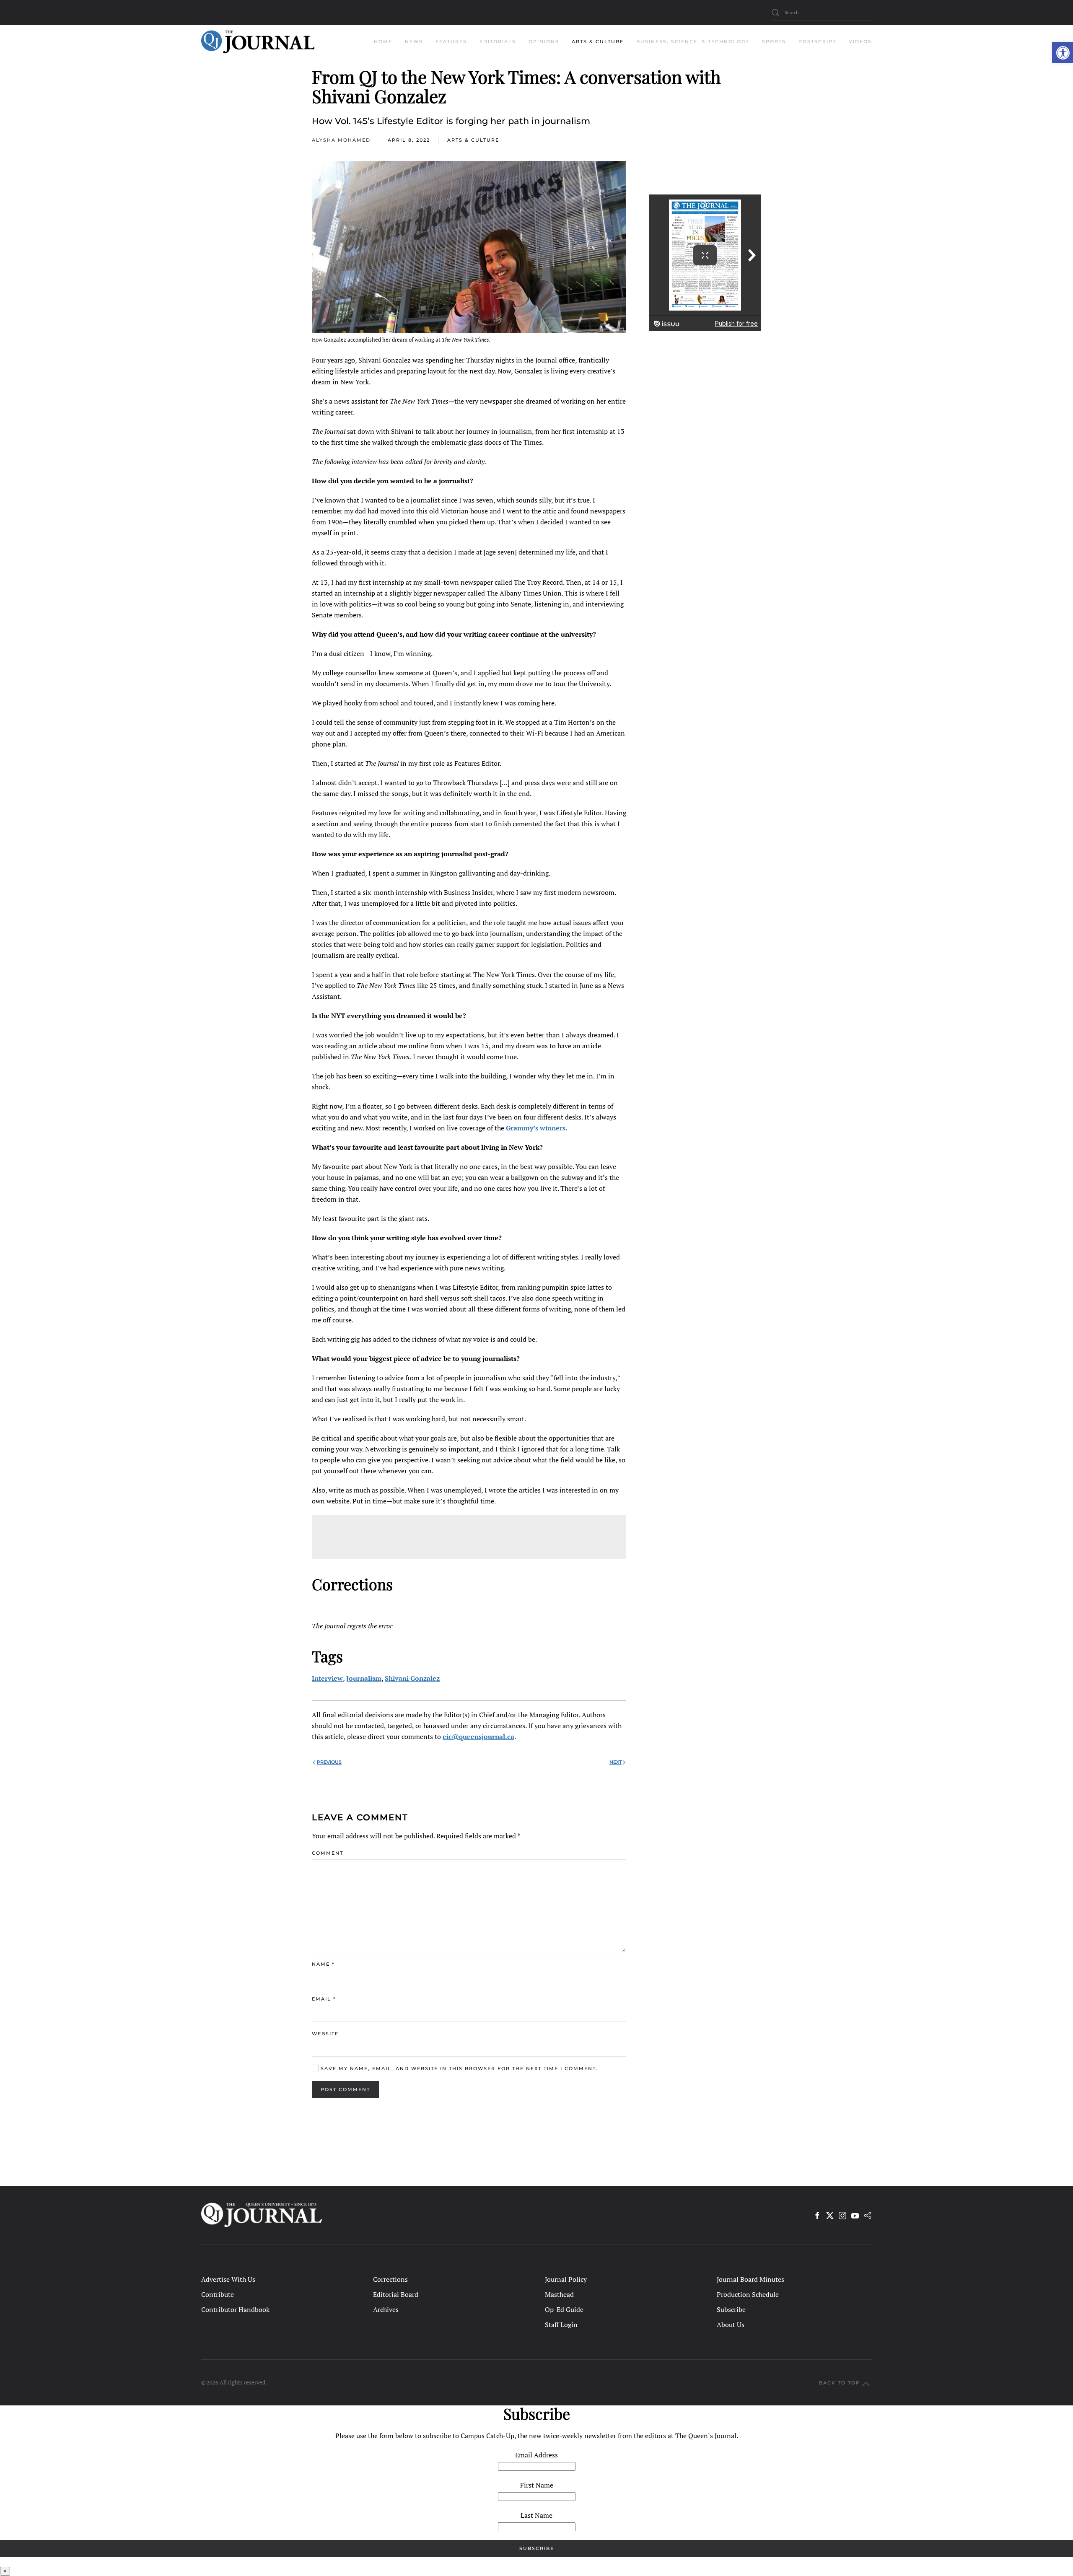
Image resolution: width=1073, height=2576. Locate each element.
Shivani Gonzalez (412, 1678)
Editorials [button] (498, 41)
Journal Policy (566, 2279)
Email (324, 1999)
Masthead (559, 2294)
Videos (860, 41)
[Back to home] (258, 42)
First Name (537, 2485)
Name (323, 1964)
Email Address (536, 2455)
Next (616, 1762)
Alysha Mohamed (341, 140)
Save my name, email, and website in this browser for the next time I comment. (458, 2068)
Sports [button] (774, 41)
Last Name (536, 2515)
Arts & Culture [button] (598, 41)
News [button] (414, 41)
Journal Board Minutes (750, 2279)
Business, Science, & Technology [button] (693, 41)
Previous (329, 1762)
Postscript (817, 41)
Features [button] (451, 41)
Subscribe (731, 2309)
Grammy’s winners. (537, 1128)
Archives (386, 2309)
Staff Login (561, 2325)
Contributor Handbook (235, 2309)
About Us (731, 2325)
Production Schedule (748, 2294)
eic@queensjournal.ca (478, 1736)
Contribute (218, 2294)
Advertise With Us (228, 2279)
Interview (327, 1678)
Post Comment (345, 2089)
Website (325, 2034)
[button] (1063, 52)
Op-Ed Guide (564, 2309)
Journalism (364, 1678)
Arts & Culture (473, 140)
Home (383, 41)
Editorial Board (396, 2294)
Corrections (390, 2279)
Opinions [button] (544, 41)
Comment (328, 1853)
